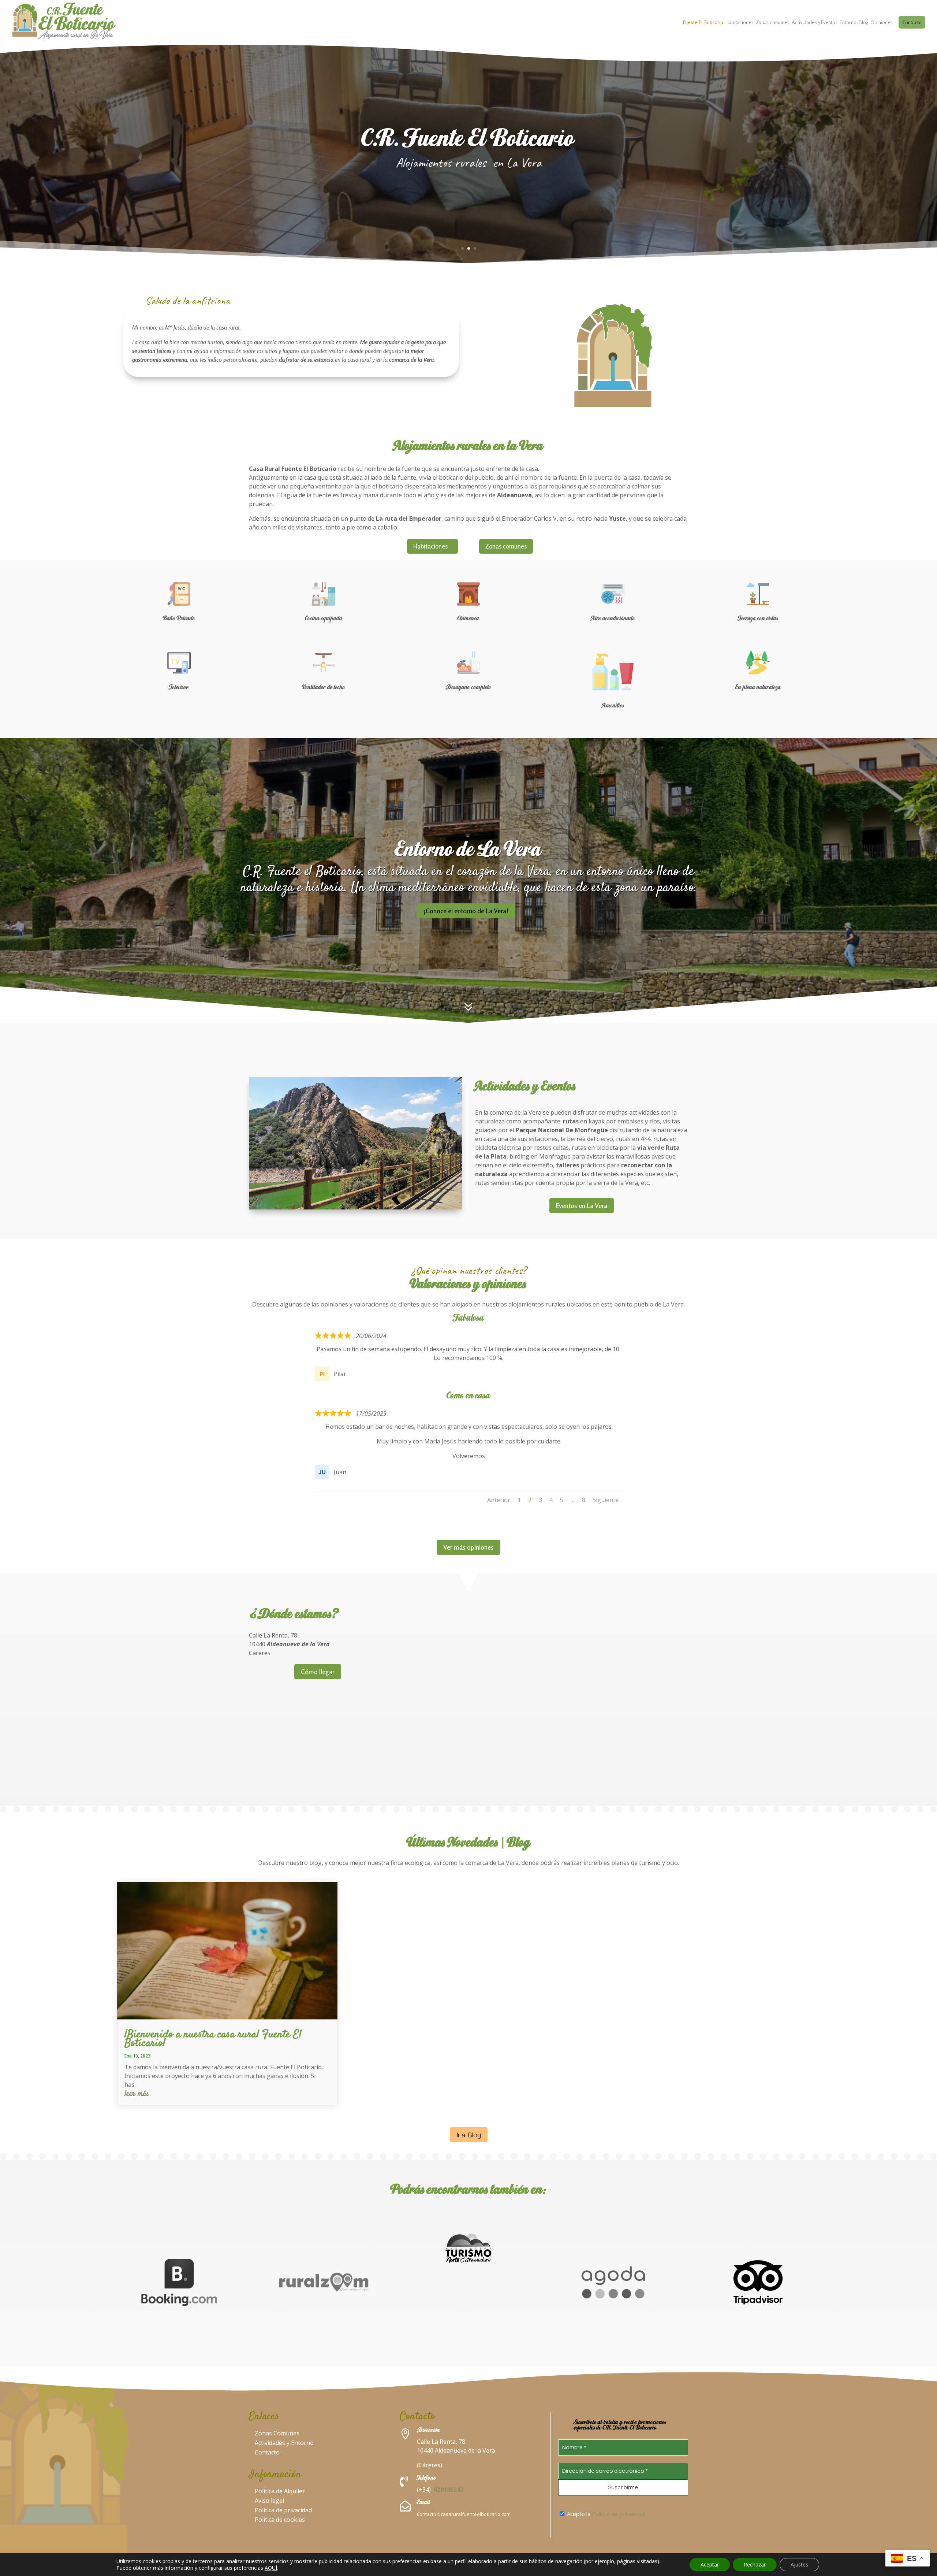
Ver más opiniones (468, 1547)
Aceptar (710, 2564)
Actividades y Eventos (815, 23)
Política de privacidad (283, 2510)
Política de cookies (280, 2520)
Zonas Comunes (277, 2433)
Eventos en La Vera (582, 1205)
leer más (137, 2094)
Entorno (848, 23)
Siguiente (606, 1500)
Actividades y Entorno (284, 2443)
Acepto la (605, 2514)
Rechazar (755, 2564)
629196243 (449, 2490)
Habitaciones (740, 23)
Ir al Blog (469, 2135)
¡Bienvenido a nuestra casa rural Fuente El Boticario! (213, 2039)
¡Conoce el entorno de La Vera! (466, 911)
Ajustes (799, 2564)
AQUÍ (271, 2568)
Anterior (499, 1500)
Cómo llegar (318, 1672)
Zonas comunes (773, 23)
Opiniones (882, 23)
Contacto (912, 22)
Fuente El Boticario (703, 23)
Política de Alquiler (280, 2491)
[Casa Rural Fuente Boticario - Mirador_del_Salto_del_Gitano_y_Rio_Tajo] (355, 1207)
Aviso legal (269, 2501)
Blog (863, 23)
